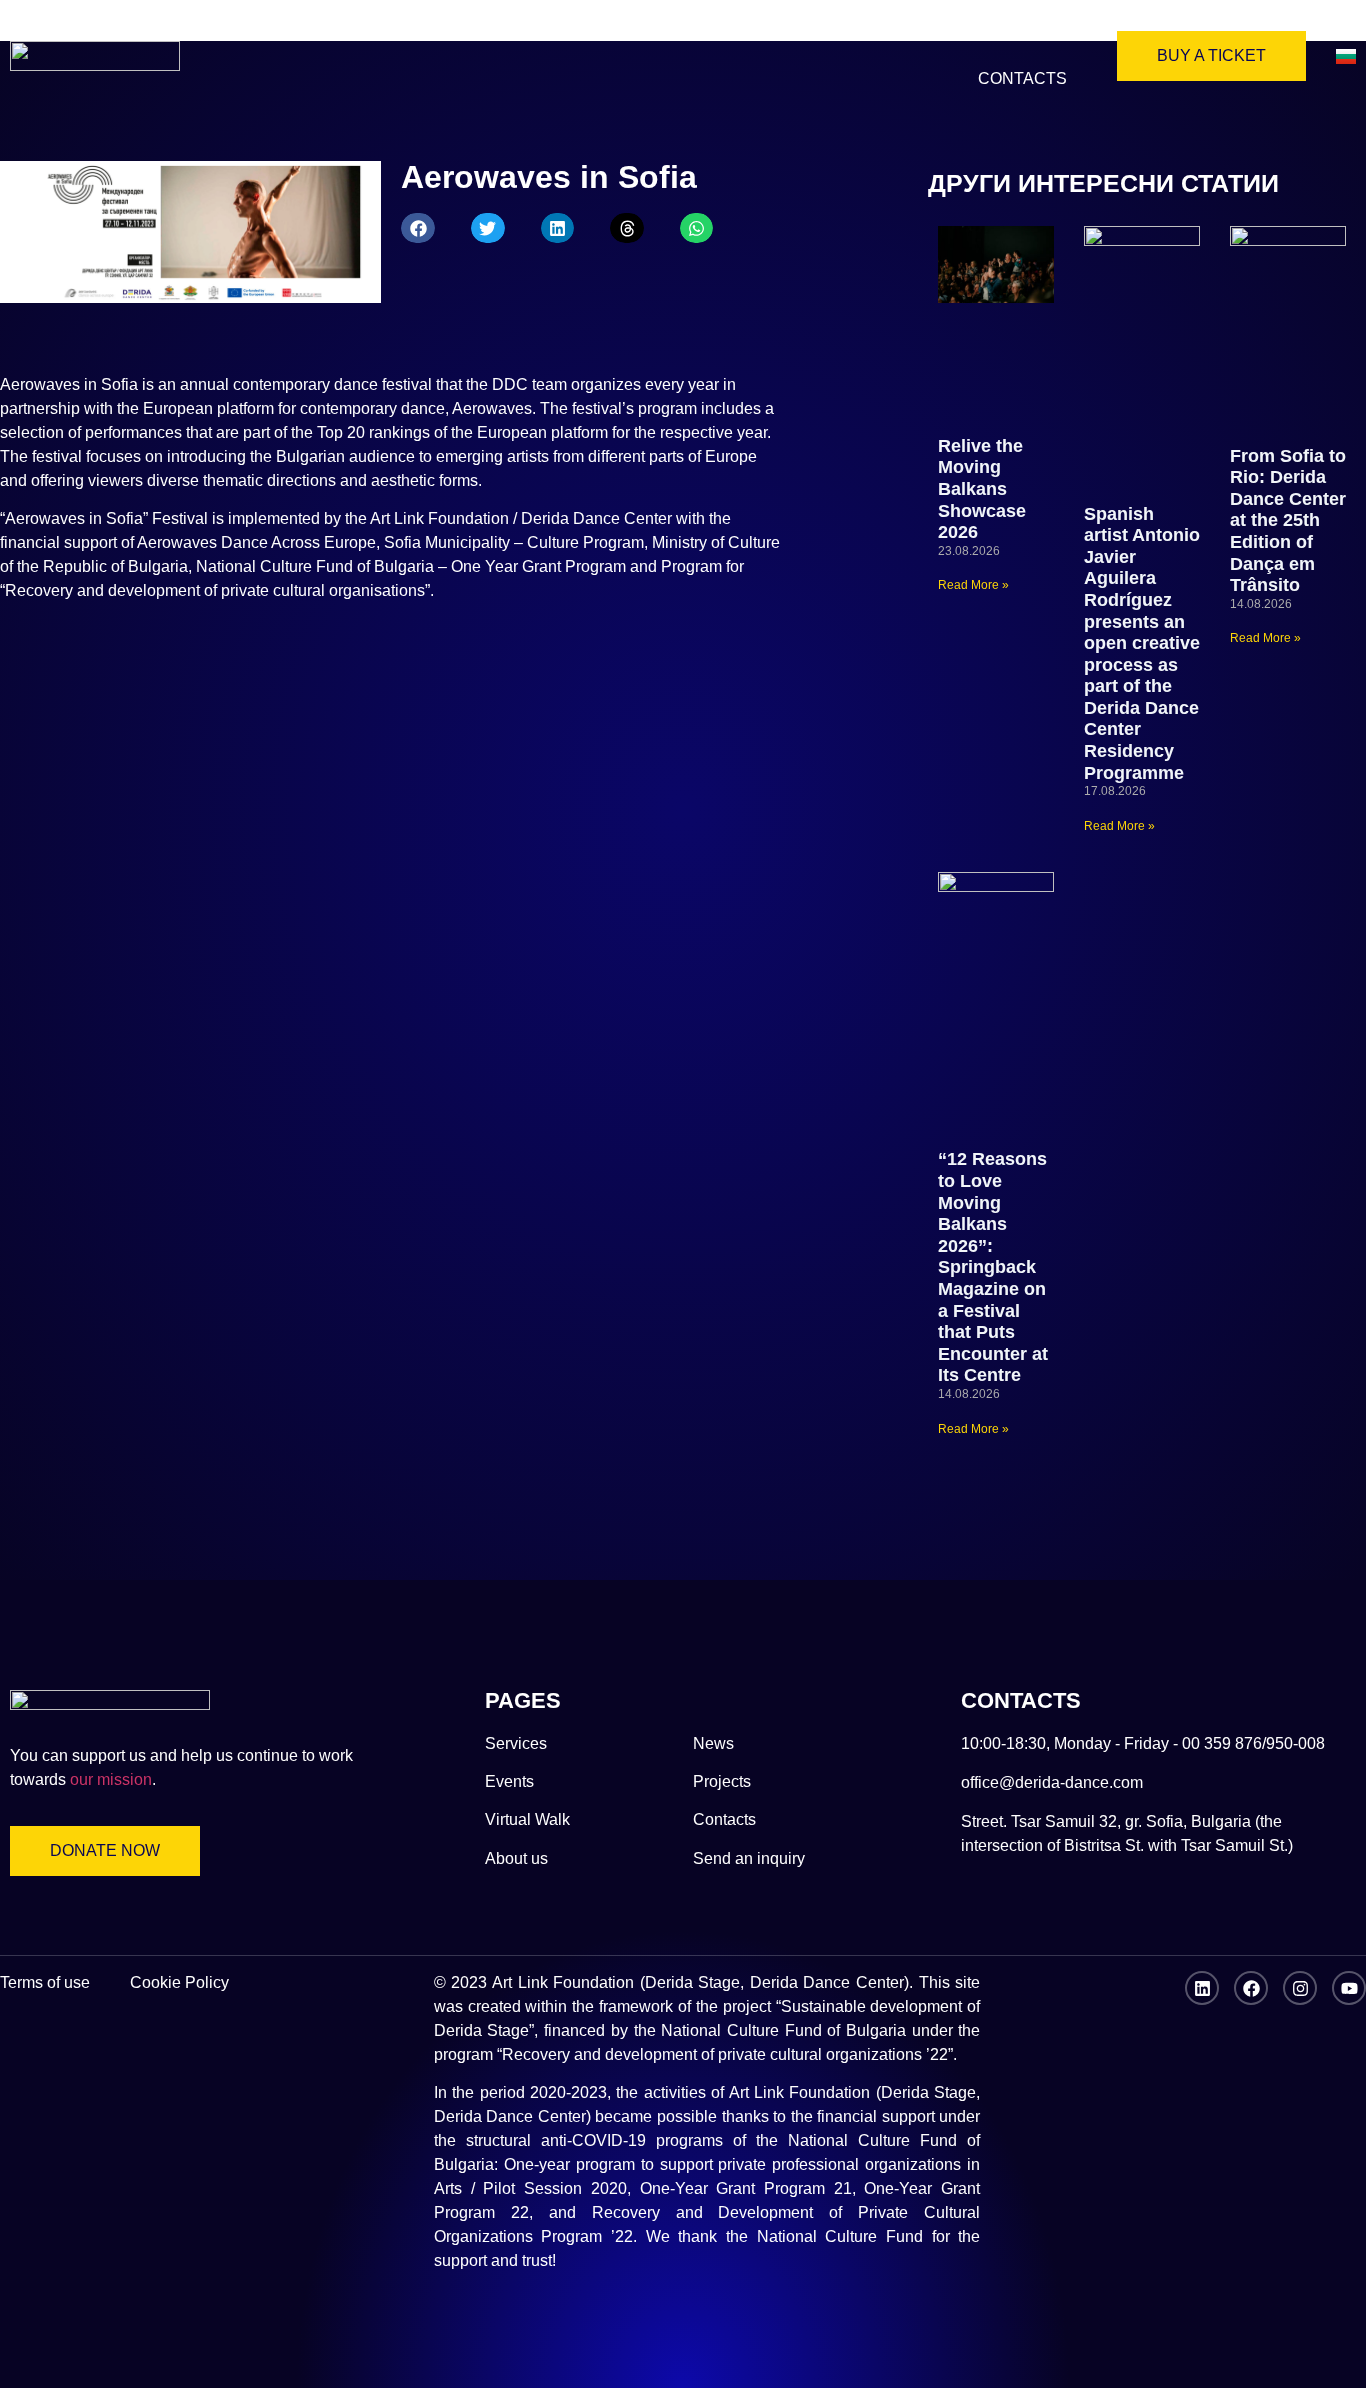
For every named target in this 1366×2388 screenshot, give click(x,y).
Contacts (1022, 78)
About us (418, 32)
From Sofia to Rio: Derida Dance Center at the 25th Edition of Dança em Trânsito (1288, 521)
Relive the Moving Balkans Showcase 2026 (982, 489)
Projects (789, 32)
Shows (903, 32)
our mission (111, 1779)
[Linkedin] (1202, 1988)
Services (1015, 32)
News (681, 32)
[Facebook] (1251, 1988)
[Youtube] (1349, 1988)
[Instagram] (1300, 1988)
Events (509, 1781)
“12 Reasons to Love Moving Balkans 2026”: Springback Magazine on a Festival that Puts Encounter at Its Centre (993, 1267)
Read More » (973, 585)
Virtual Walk (558, 32)
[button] (418, 228)
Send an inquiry (749, 1858)
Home (313, 32)
